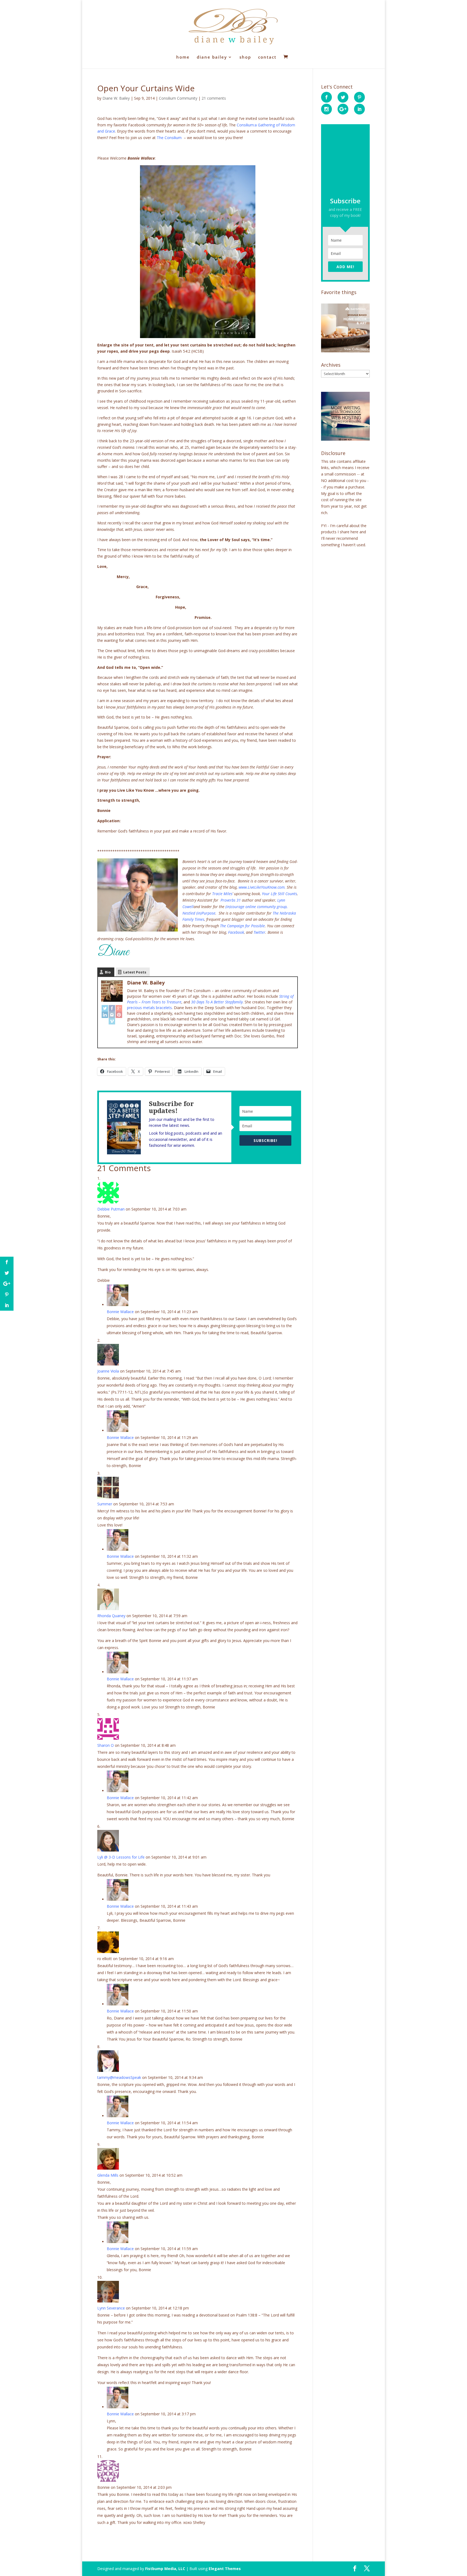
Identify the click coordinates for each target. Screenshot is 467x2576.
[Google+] (119, 1008)
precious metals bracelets (149, 1008)
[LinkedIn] (105, 1015)
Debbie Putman (111, 1209)
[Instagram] (112, 1015)
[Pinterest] (119, 1015)
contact (267, 57)
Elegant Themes (225, 2569)
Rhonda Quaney (111, 1616)
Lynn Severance (111, 2308)
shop (245, 57)
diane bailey (212, 57)
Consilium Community (178, 98)
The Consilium (169, 138)
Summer (105, 1504)
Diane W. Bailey (116, 98)
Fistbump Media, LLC (165, 2569)
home (183, 57)
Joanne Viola (108, 1371)
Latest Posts (135, 972)
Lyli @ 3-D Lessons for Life (121, 1857)
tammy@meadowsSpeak (119, 2077)
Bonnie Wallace (120, 1312)
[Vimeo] (112, 1021)
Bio (108, 972)
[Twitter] (105, 1008)
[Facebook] (112, 1008)
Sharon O (106, 1745)
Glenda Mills (108, 2175)
